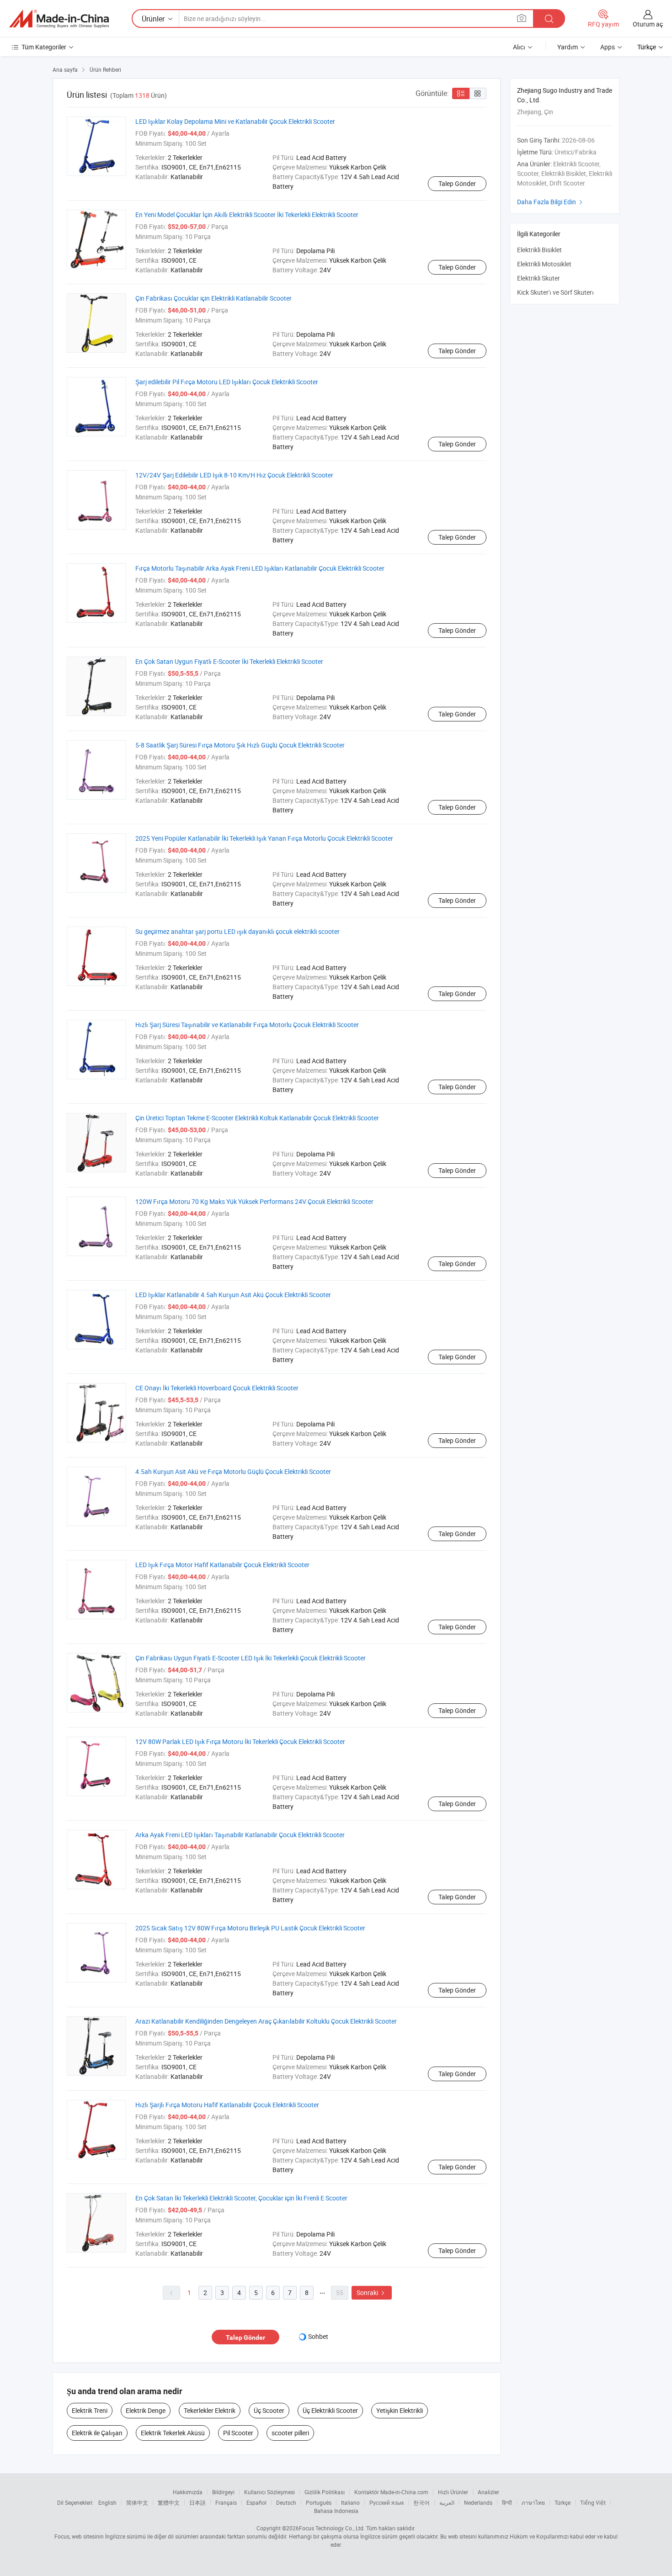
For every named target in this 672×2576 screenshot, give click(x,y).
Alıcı (519, 47)
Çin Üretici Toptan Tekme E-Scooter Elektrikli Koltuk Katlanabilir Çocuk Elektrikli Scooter (257, 1118)
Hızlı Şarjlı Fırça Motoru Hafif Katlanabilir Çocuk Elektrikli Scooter (227, 2105)
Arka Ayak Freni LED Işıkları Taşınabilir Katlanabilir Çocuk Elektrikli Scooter (240, 1835)
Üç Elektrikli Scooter (330, 2410)
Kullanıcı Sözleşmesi (269, 2492)
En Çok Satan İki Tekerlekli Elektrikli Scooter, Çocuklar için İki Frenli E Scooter (241, 2198)
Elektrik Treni (90, 2410)
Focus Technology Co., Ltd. (332, 2528)
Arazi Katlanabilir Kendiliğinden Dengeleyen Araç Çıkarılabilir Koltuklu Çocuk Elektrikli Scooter (266, 2021)
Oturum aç (648, 24)
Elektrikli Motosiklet (544, 264)
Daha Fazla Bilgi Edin (551, 202)
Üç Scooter (269, 2410)
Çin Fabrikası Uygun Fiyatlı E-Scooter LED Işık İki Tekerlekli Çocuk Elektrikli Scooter (251, 1658)
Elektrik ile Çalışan (97, 2433)
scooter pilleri (290, 2433)
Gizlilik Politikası (325, 2492)
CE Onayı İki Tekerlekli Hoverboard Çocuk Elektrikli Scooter (217, 1388)
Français (226, 2502)
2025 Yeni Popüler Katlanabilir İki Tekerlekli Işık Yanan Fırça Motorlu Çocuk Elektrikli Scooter (264, 838)
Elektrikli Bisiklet (539, 250)
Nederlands (478, 2502)
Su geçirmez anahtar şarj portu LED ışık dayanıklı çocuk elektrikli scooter (237, 931)
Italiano (350, 2502)
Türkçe (563, 2502)
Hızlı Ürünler (453, 2492)
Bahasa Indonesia (336, 2511)
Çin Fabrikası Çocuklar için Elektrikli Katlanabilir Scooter (213, 298)
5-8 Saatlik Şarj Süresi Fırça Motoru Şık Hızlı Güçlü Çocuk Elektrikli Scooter (240, 745)
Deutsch (286, 2502)
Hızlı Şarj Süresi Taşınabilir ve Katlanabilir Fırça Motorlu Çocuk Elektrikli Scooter (247, 1025)
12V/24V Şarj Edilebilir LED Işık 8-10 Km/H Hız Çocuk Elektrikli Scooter (234, 475)
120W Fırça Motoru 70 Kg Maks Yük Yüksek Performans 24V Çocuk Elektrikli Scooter (254, 1201)
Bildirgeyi (223, 2492)
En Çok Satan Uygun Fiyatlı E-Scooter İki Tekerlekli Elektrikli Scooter (229, 661)
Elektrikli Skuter (539, 278)
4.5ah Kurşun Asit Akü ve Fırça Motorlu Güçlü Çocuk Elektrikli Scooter (233, 1471)
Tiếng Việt (593, 2502)
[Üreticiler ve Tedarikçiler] (59, 19)
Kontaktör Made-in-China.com (391, 2492)
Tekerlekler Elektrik (210, 2410)
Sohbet (318, 2336)
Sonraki (372, 2292)
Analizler (488, 2492)
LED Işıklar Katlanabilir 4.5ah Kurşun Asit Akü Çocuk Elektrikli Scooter (233, 1295)
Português (319, 2502)
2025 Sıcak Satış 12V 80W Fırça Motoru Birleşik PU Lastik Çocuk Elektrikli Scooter (250, 1928)
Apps (608, 47)
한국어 (421, 2502)
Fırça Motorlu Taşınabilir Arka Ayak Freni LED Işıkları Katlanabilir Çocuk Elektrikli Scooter (260, 568)
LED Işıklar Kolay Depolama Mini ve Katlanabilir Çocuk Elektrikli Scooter (235, 121)
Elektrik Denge (146, 2410)
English (107, 2502)
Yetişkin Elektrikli (400, 2410)
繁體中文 (169, 2502)
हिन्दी (507, 2502)
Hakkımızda (188, 2492)
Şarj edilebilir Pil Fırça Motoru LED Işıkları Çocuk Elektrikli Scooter (227, 382)
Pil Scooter (238, 2433)
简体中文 (137, 2502)
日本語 (197, 2502)
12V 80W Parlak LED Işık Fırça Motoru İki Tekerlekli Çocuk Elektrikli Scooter (240, 1741)
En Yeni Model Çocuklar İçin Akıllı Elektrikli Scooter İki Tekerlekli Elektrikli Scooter (247, 215)
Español (256, 2502)
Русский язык (387, 2502)
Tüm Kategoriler (44, 47)
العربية (447, 2502)
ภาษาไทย (533, 2502)
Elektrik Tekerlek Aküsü (173, 2433)
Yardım (568, 47)
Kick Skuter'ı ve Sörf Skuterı (555, 292)
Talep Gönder (457, 183)
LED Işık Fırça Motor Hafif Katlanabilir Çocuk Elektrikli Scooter (222, 1565)
